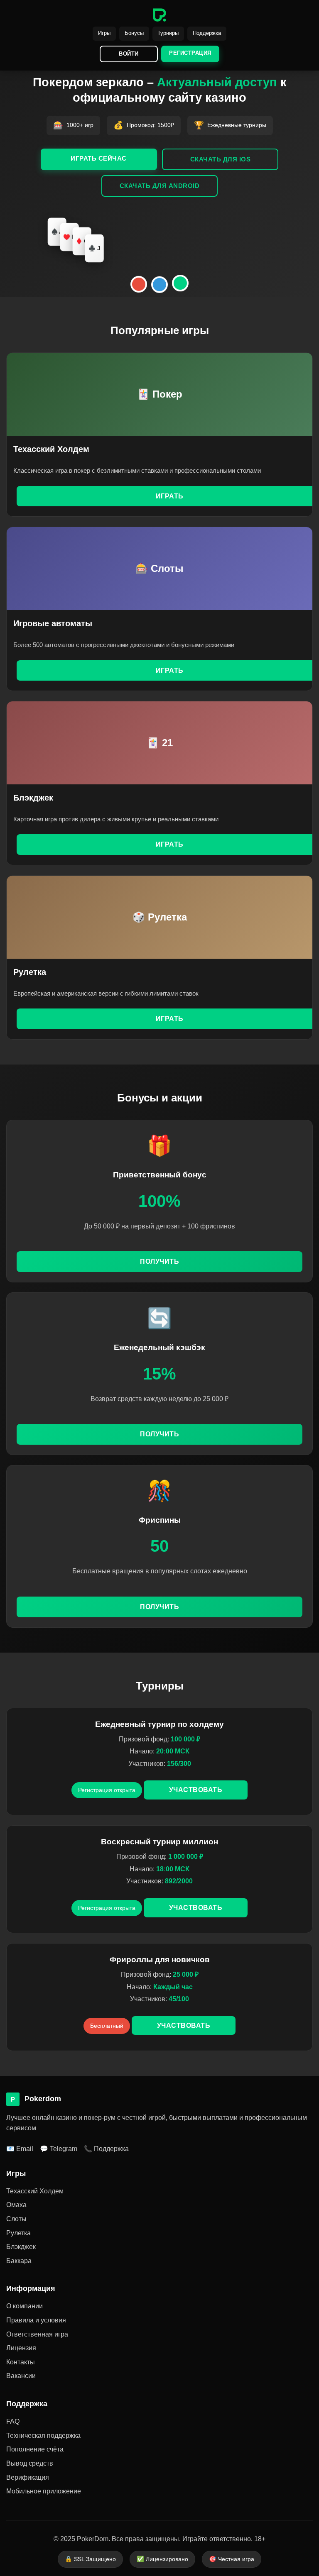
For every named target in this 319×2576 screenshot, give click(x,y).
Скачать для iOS (221, 159)
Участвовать (196, 1790)
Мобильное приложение (44, 2491)
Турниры (168, 33)
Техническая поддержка (43, 2436)
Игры (104, 33)
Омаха (16, 2205)
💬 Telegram (59, 2149)
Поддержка (207, 33)
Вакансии (21, 2376)
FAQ (13, 2421)
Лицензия (21, 2348)
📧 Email (20, 2149)
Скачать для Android (160, 186)
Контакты (21, 2362)
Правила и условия (36, 2320)
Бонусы (134, 33)
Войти (129, 54)
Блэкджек (21, 2247)
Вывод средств (30, 2463)
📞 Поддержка (106, 2149)
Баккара (19, 2261)
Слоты (16, 2219)
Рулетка (18, 2233)
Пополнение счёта (35, 2449)
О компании (25, 2306)
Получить (159, 1261)
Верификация (28, 2477)
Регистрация (190, 53)
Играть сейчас (99, 158)
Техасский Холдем (35, 2191)
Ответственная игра (37, 2334)
